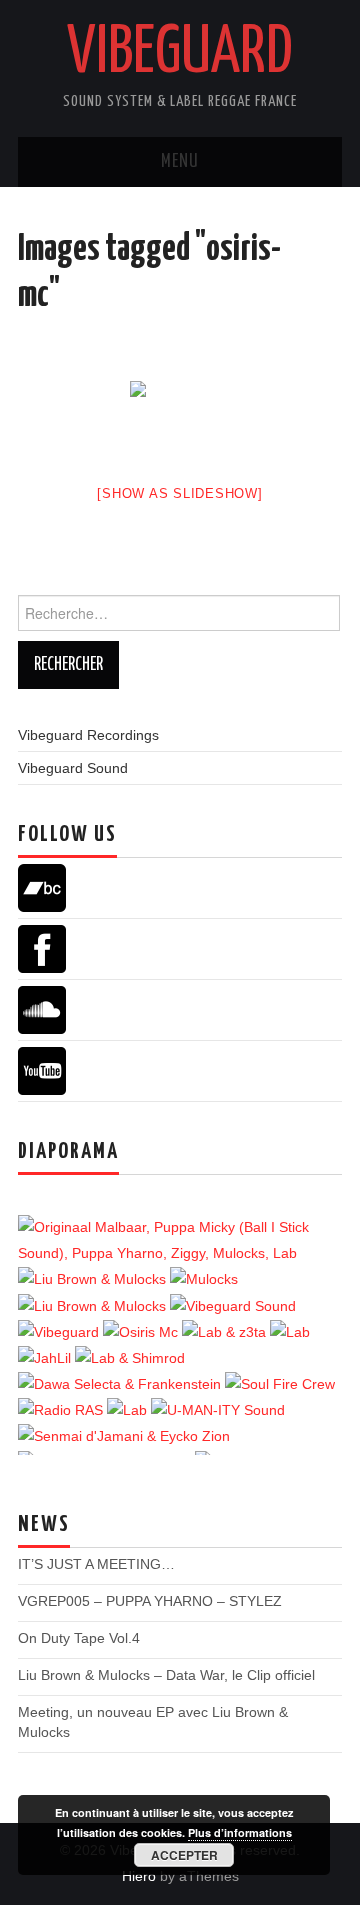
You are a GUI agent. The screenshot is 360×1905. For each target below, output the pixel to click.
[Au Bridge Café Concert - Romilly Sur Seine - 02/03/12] (129, 1410)
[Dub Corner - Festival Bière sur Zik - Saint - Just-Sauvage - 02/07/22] (233, 1305)
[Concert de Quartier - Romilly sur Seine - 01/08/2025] (204, 1279)
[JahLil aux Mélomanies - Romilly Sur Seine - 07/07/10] (46, 1358)
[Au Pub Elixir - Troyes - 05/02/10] (290, 1332)
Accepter (184, 1855)
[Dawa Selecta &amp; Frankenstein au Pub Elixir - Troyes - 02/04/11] (121, 1384)
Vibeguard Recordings (88, 735)
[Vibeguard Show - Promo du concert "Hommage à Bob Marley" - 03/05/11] (62, 1410)
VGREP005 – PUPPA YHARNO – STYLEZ (150, 1601)
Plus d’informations (240, 1832)
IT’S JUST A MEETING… (96, 1564)
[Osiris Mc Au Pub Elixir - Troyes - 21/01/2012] (142, 1332)
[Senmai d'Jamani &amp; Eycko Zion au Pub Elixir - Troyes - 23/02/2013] (124, 1436)
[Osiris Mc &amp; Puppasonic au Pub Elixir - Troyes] (180, 418)
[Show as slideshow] (179, 493)
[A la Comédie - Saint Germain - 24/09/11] (226, 1332)
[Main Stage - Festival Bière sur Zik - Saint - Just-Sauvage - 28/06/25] (94, 1279)
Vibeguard (180, 54)
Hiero (139, 1876)
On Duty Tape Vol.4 (79, 1638)
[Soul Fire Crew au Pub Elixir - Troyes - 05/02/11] (280, 1384)
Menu (180, 162)
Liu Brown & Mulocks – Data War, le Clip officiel (166, 1675)
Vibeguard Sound (73, 768)
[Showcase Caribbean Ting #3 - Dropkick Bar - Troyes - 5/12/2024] (178, 1240)
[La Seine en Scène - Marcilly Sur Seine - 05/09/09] (218, 1410)
